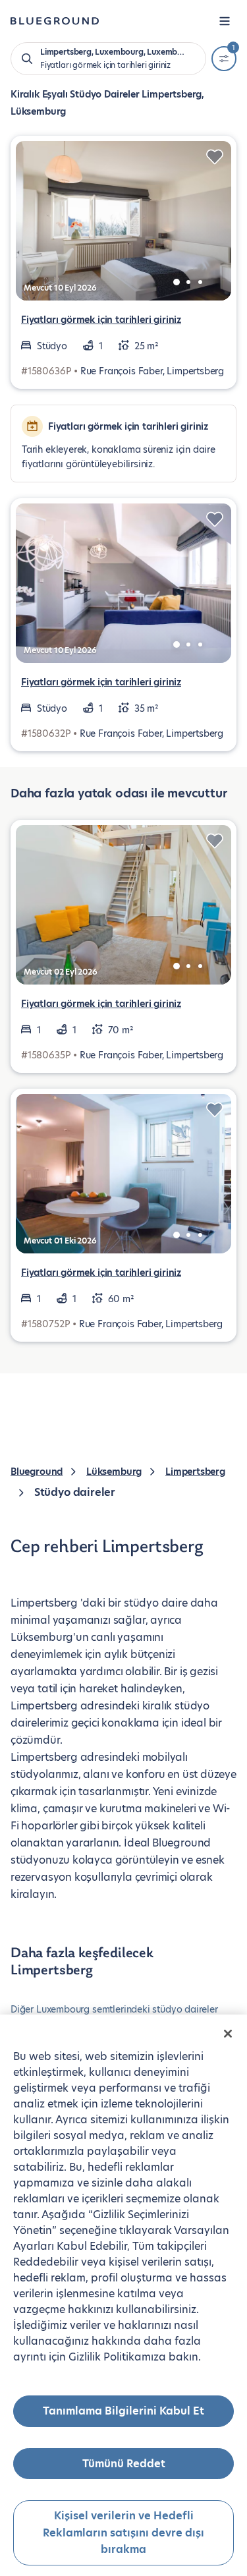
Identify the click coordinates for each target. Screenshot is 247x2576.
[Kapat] (228, 2034)
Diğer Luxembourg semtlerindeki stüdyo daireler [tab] (114, 2009)
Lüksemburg (114, 1472)
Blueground (37, 1472)
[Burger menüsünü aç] (225, 21)
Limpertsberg (195, 1472)
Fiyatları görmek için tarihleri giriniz (101, 320)
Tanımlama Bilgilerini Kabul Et (123, 2411)
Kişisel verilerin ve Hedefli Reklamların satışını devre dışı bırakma (123, 2533)
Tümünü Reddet (124, 2464)
